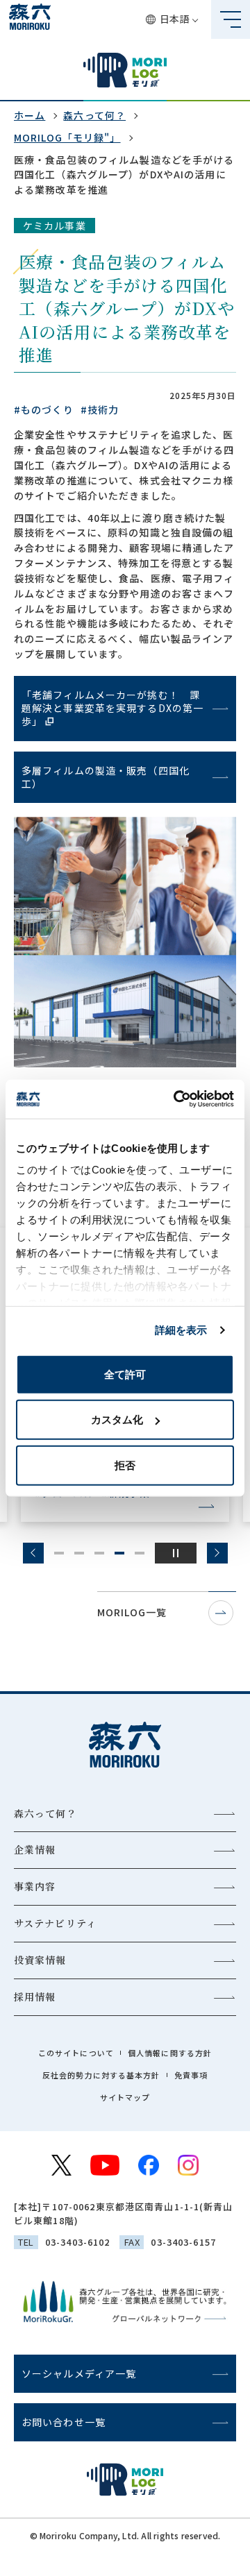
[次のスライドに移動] (217, 1553)
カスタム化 (117, 1420)
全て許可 (125, 1374)
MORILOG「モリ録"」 (67, 137)
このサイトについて (76, 2053)
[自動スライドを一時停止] (176, 1553)
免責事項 (191, 2075)
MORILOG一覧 (132, 1612)
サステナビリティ (55, 1923)
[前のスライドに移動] (33, 1553)
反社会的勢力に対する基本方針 (101, 2075)
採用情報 (35, 1997)
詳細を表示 (181, 1330)
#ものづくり (44, 409)
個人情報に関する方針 (170, 2053)
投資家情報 (40, 1960)
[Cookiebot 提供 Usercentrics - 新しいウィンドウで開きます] (176, 1099)
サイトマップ (125, 2097)
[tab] (59, 1553)
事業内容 (35, 1886)
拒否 (125, 1465)
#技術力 (100, 409)
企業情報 (35, 1849)
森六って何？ (94, 115)
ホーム (30, 115)
